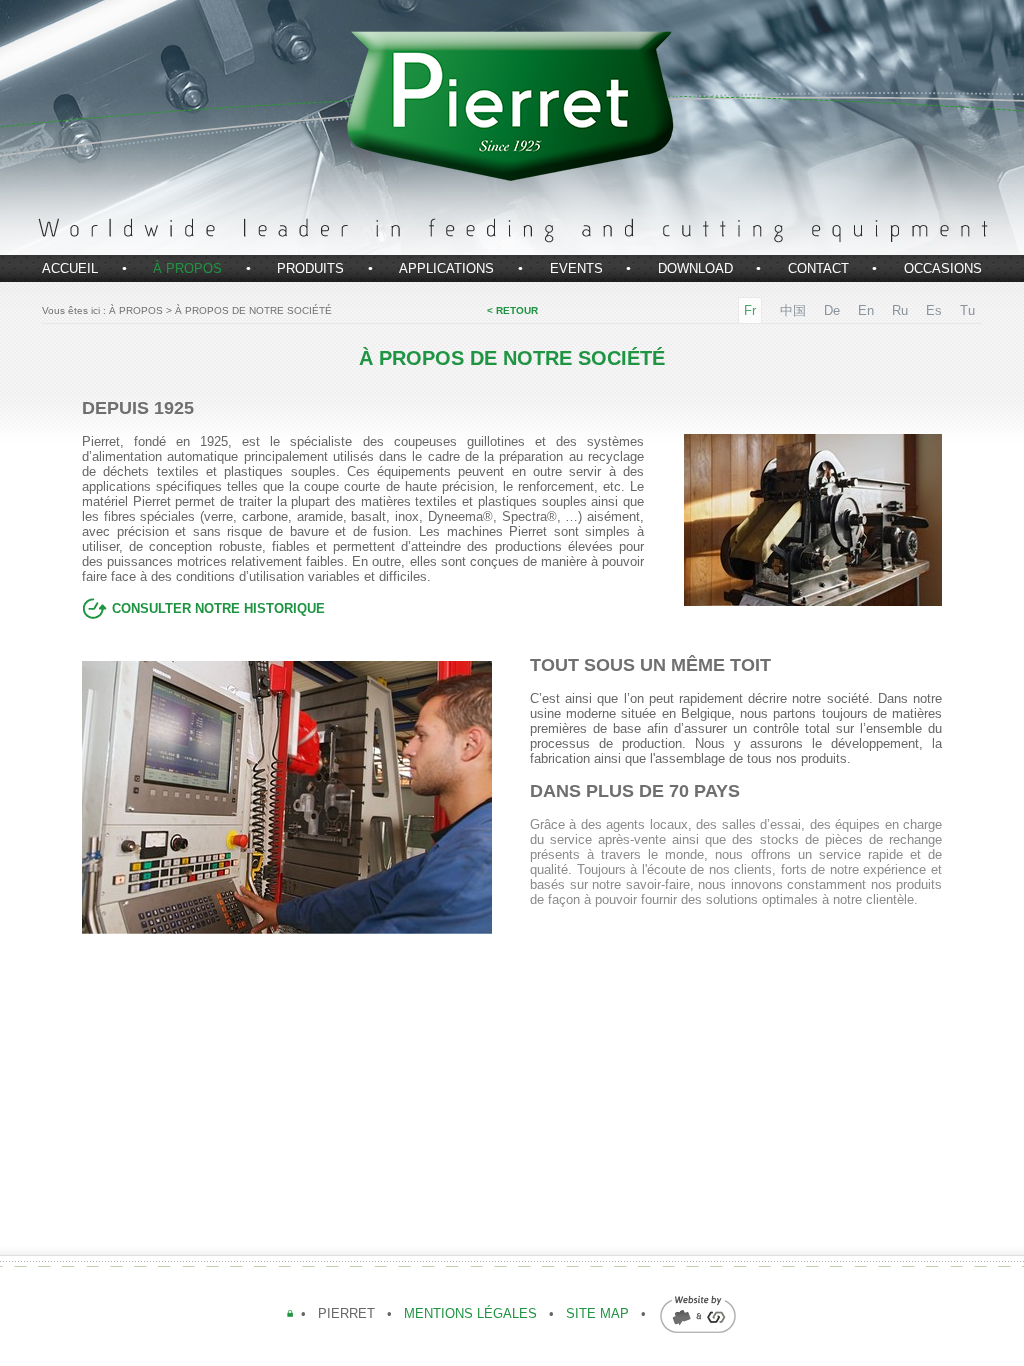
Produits (310, 268)
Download (695, 268)
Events (576, 268)
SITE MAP (597, 1313)
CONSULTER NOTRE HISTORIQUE (216, 608)
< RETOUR (512, 310)
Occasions (943, 268)
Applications (446, 268)
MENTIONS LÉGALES (472, 1313)
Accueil (70, 268)
